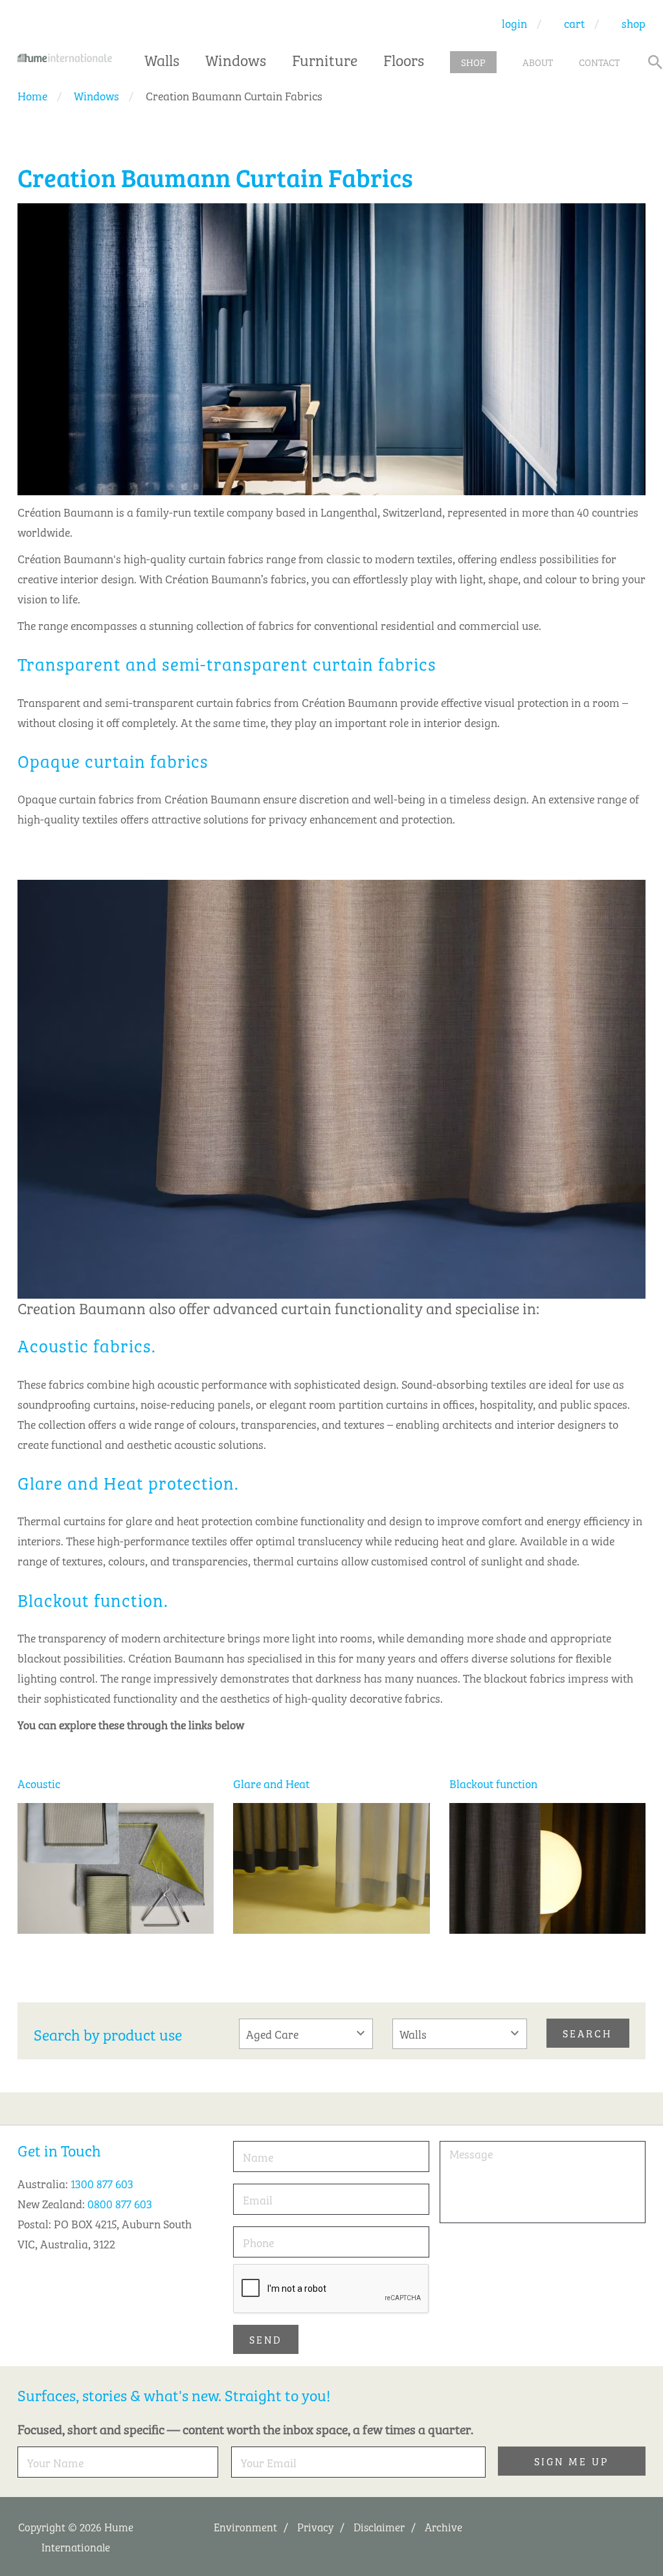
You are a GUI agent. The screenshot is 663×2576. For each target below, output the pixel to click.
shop (634, 23)
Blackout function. (93, 1599)
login (514, 23)
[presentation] (331, 2289)
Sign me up (572, 2461)
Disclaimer (379, 2526)
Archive (444, 2526)
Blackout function (493, 1783)
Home (32, 95)
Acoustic (39, 1783)
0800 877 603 (120, 2203)
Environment (245, 2526)
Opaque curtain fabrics (113, 760)
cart (574, 23)
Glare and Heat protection (126, 1482)
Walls (162, 59)
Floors (404, 59)
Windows (236, 59)
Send (266, 2339)
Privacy (315, 2526)
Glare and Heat (271, 1783)
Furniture (325, 59)
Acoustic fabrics (84, 1345)
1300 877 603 (102, 2183)
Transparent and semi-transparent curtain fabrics (227, 663)
